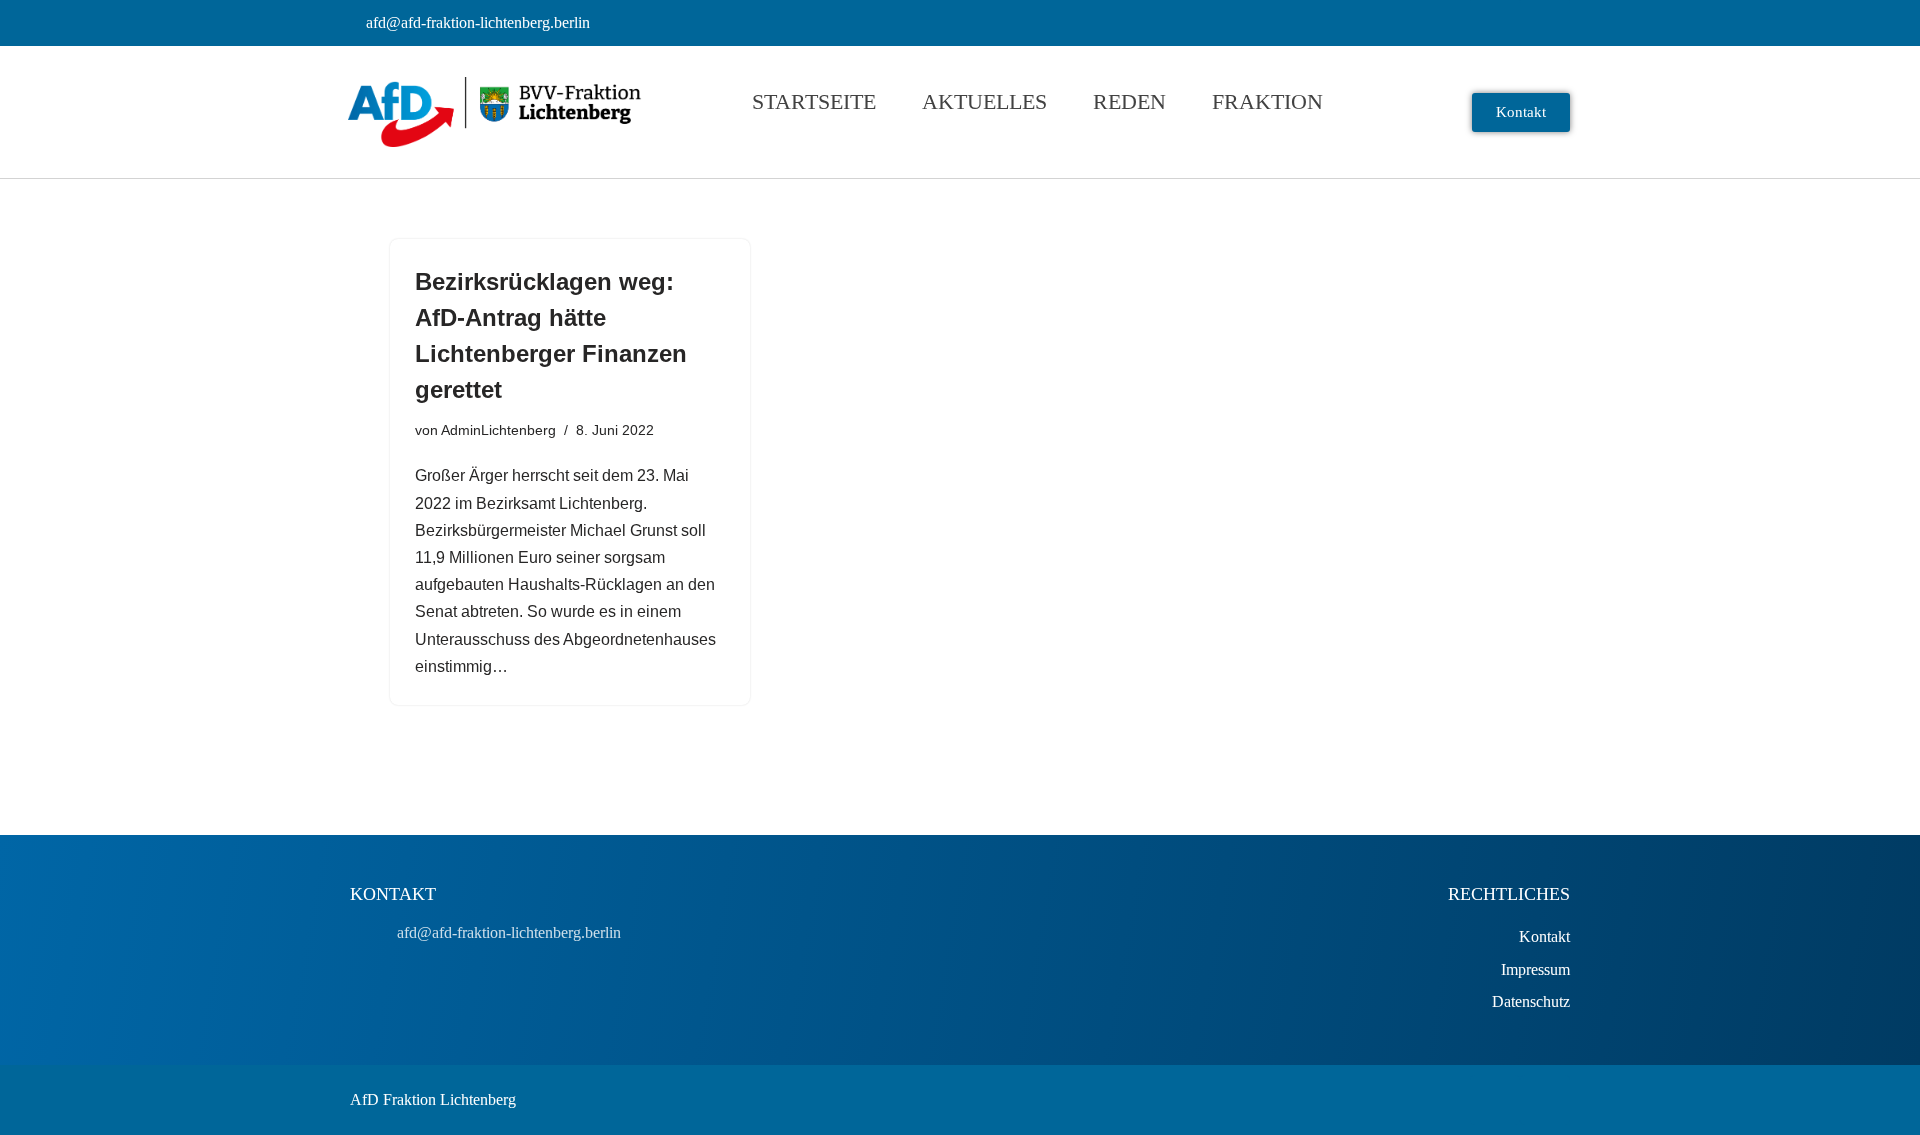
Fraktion (1267, 101)
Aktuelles (984, 101)
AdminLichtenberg (498, 430)
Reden (1129, 101)
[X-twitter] (1545, 1100)
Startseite (814, 101)
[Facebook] (1495, 1100)
